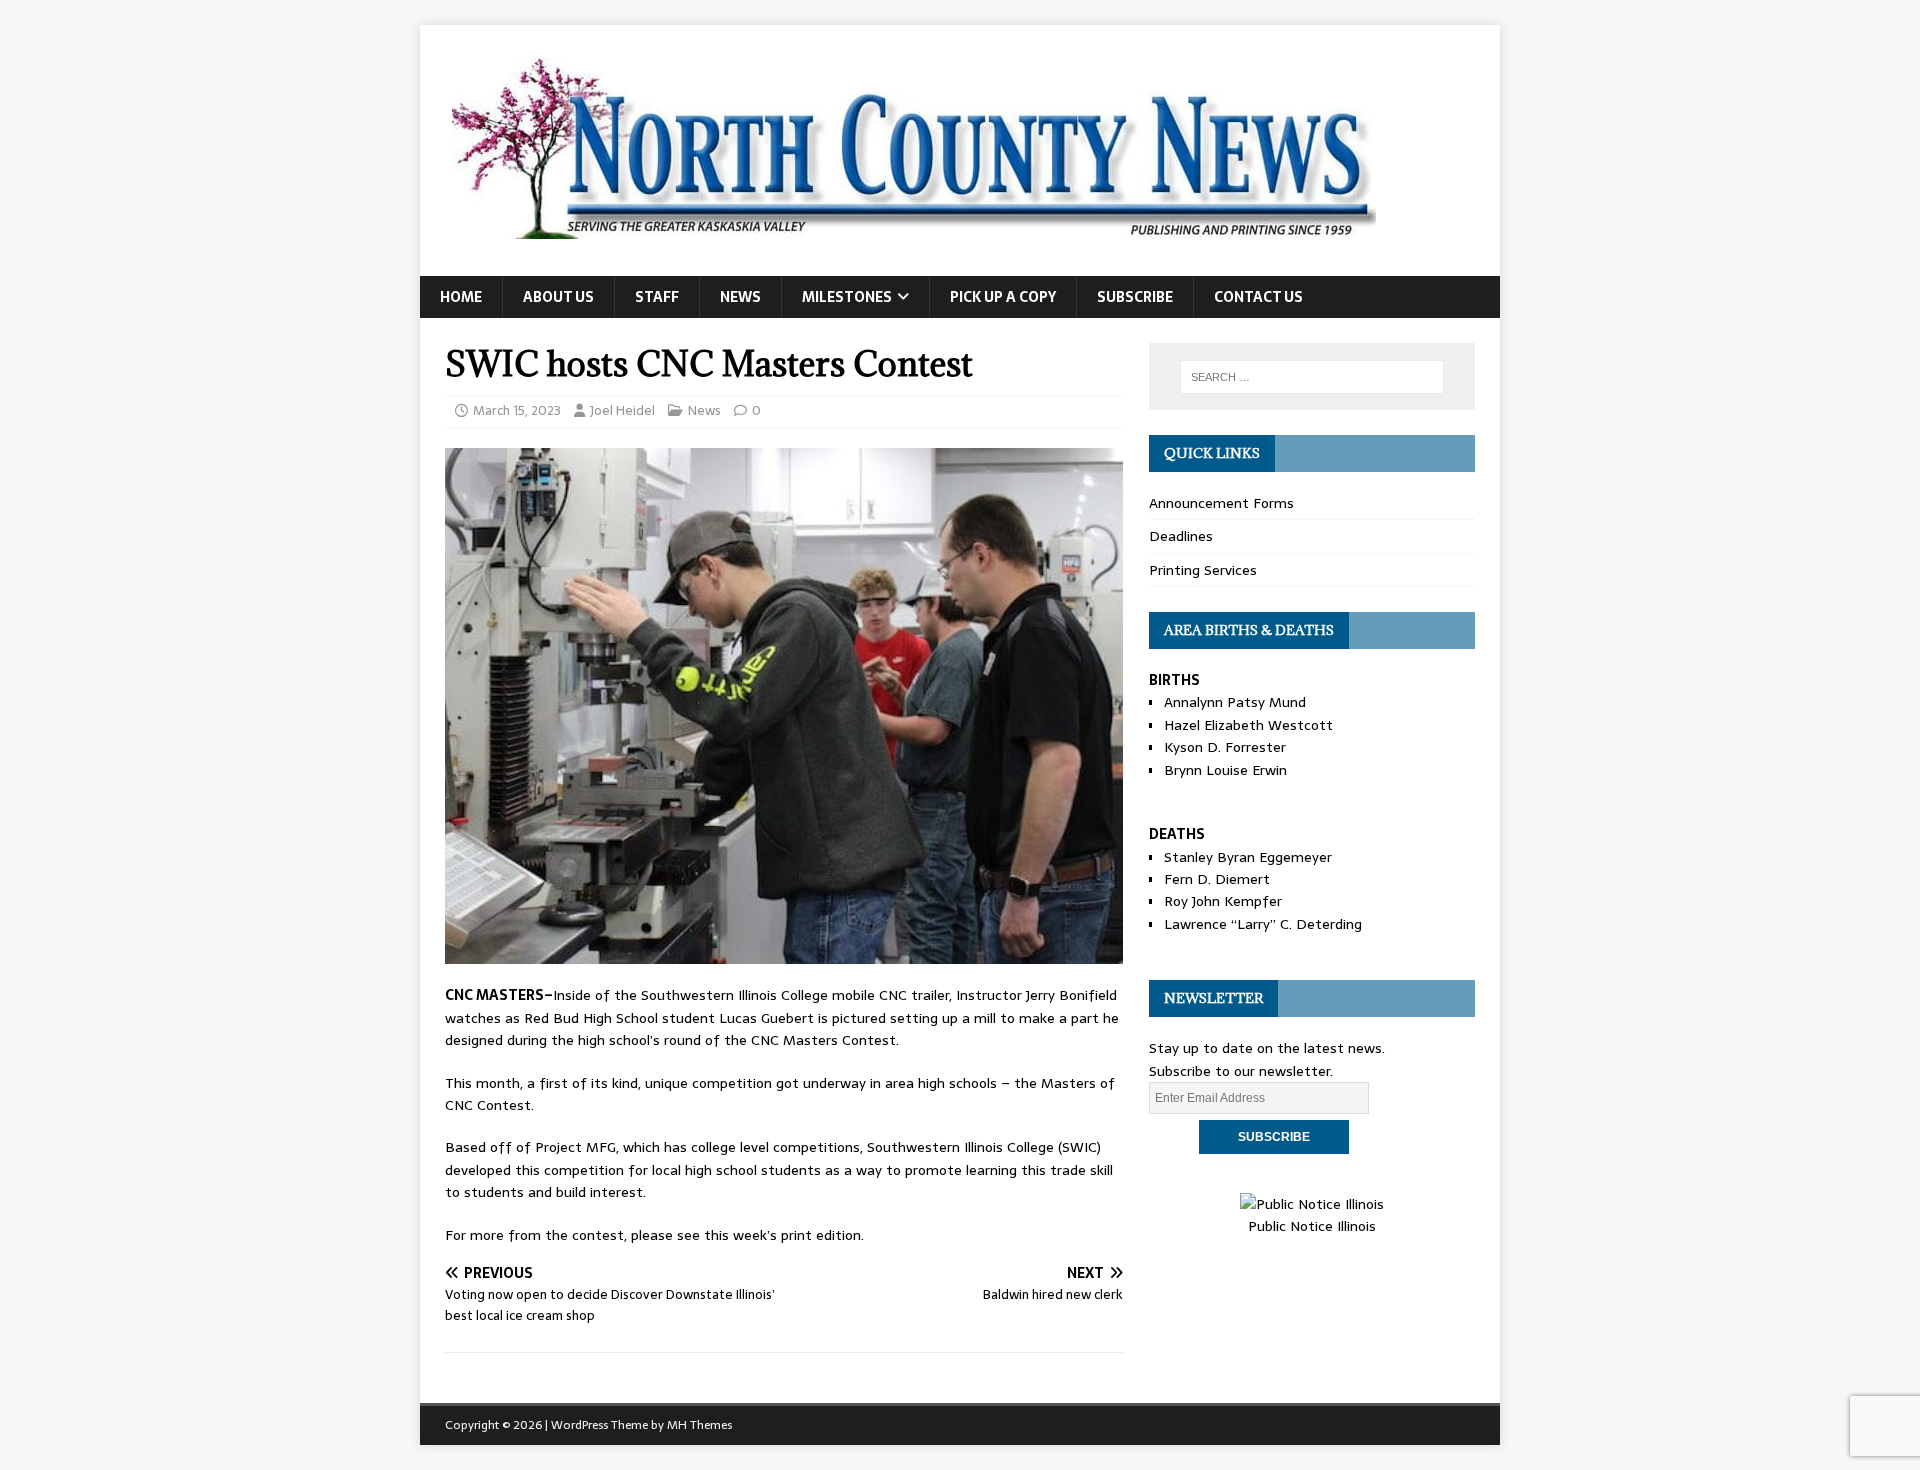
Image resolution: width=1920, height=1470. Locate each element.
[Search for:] (1312, 377)
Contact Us (1258, 297)
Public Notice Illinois (1312, 1226)
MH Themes (699, 1425)
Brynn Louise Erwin (1225, 770)
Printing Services (1203, 570)
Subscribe (1135, 297)
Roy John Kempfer (1223, 901)
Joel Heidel (622, 410)
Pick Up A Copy (1003, 297)
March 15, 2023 (517, 410)
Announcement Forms (1221, 503)
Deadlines (1181, 536)
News (740, 297)
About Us (558, 297)
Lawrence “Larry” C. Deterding (1263, 924)
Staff (657, 297)
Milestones (847, 297)
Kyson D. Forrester (1225, 747)
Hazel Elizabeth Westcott (1248, 725)
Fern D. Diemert (1217, 879)
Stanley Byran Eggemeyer (1248, 857)
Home (461, 297)
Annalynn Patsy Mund (1235, 702)
